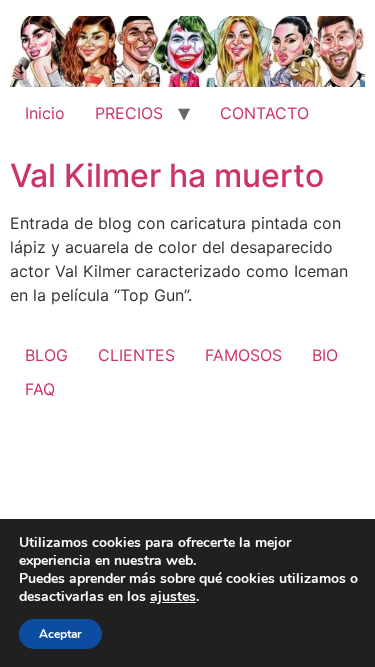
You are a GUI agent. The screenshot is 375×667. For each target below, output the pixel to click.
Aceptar (60, 634)
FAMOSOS (243, 355)
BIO (325, 355)
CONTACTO (264, 113)
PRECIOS (129, 113)
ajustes (173, 597)
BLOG (46, 355)
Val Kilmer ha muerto (167, 175)
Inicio (45, 113)
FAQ (40, 389)
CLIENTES (136, 355)
